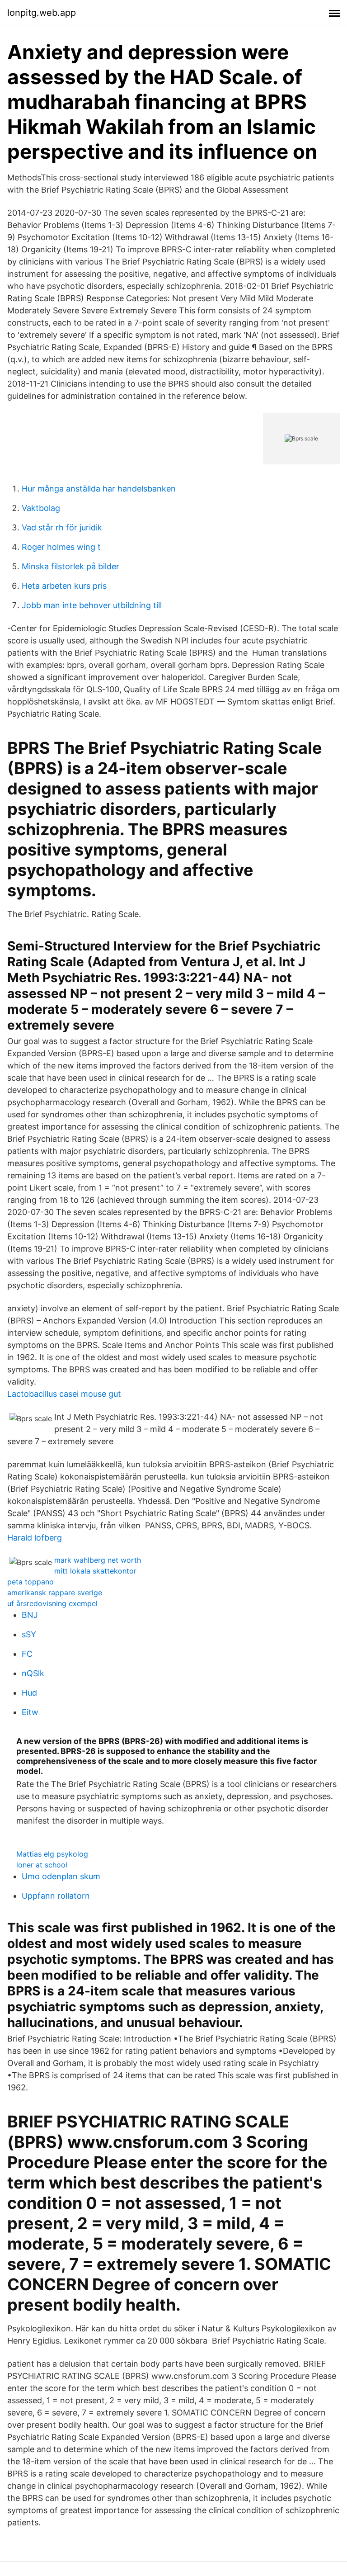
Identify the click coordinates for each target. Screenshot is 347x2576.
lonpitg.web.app (42, 13)
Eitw (30, 1712)
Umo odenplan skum (61, 1876)
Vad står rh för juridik (62, 527)
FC (27, 1654)
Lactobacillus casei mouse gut (64, 1394)
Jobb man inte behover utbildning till (92, 605)
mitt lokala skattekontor (95, 1571)
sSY (29, 1634)
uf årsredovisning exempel (52, 1603)
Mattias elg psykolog (52, 1854)
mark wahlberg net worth (98, 1560)
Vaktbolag (41, 508)
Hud (29, 1693)
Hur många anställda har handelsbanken (99, 489)
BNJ (30, 1615)
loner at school (42, 1865)
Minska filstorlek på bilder (70, 566)
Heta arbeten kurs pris (64, 586)
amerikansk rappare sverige (55, 1593)
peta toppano (30, 1582)
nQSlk (33, 1673)
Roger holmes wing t (61, 547)
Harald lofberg (35, 1538)
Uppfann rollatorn (56, 1896)
